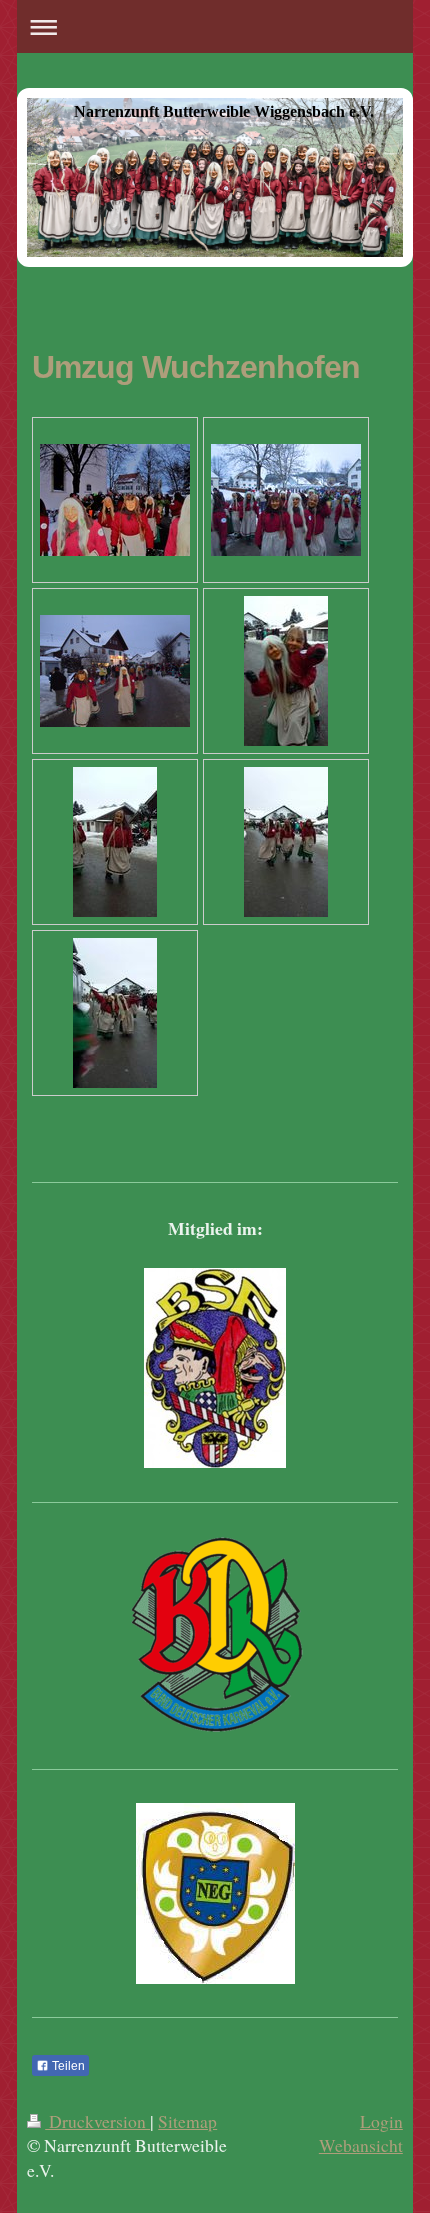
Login (381, 2121)
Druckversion (97, 2121)
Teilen (67, 2066)
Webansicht (361, 2145)
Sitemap (187, 2121)
